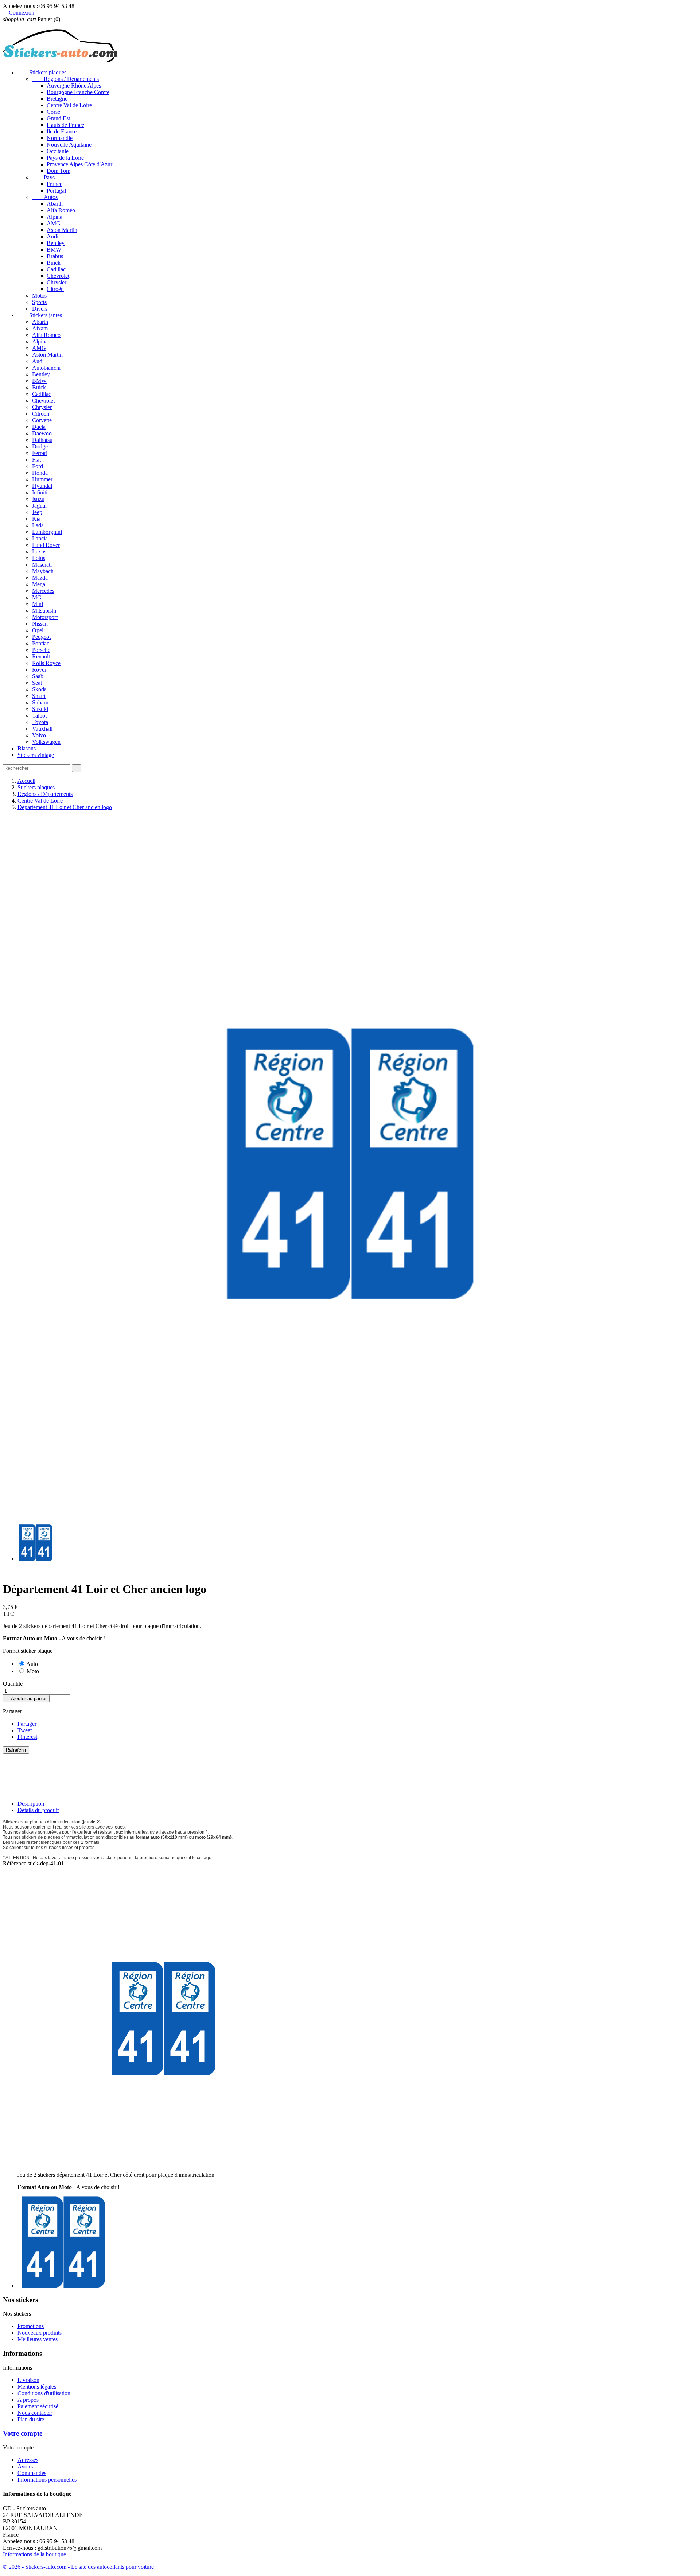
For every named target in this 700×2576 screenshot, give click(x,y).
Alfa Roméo (61, 210)
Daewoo (42, 433)
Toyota (40, 722)
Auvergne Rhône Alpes (74, 86)
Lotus (39, 558)
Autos (45, 197)
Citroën (55, 289)
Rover (39, 670)
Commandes (32, 2473)
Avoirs (25, 2466)
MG (37, 597)
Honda (40, 473)
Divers (40, 309)
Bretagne (57, 99)
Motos (39, 296)
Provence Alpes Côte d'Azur (79, 164)
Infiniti (40, 492)
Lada (38, 525)
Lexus (39, 551)
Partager (27, 1724)
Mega (39, 584)
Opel (38, 630)
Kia (36, 519)
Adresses (28, 2460)
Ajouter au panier (26, 1699)
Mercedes (43, 591)
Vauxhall (42, 729)
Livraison (28, 2380)
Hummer (42, 479)
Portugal (56, 191)
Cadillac (56, 269)
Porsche (41, 650)
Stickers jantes (40, 315)
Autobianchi (46, 368)
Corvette (42, 420)
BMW (54, 250)
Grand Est (58, 118)
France (55, 184)
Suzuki (40, 709)
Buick (54, 263)
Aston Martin (62, 230)
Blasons (27, 748)
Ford (38, 466)
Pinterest (27, 1737)
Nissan (40, 624)
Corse (53, 112)
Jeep (37, 512)
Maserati (42, 565)
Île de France (62, 131)
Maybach (43, 571)
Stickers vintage (36, 755)
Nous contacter (35, 2413)
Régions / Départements (65, 79)
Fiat (36, 460)
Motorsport (45, 617)
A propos (28, 2400)
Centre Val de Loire (69, 105)
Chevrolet (58, 276)
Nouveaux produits (40, 2333)
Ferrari (40, 453)
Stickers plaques (42, 72)
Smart (39, 696)
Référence (15, 1863)
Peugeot (41, 637)
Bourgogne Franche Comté (78, 92)
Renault (41, 656)
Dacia (39, 427)
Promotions (31, 2326)
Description (31, 1804)
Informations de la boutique (34, 2554)
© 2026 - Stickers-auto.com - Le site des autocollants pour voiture (78, 2567)
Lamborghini (47, 532)
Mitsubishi (44, 611)
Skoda (39, 689)
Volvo (39, 735)
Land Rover (46, 545)
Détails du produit (38, 1810)
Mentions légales (37, 2387)
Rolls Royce (46, 663)
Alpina (55, 217)
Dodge (40, 446)
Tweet (25, 1730)
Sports (39, 302)
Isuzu (38, 499)
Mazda (40, 578)
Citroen (41, 414)
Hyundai (42, 486)
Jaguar (40, 506)
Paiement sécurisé (38, 2406)
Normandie (60, 138)
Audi (52, 236)
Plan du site (31, 2419)
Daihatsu (42, 440)
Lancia (40, 538)
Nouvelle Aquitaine (69, 145)
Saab (38, 676)
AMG (54, 223)
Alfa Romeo (46, 335)
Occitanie (58, 151)
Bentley (56, 243)
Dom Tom (59, 171)
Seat (37, 683)
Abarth (55, 204)
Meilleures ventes (38, 2339)
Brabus (55, 256)
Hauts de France (65, 125)
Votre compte (23, 2433)
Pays (43, 177)
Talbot (39, 716)
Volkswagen (46, 742)
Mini (38, 604)
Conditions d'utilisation (44, 2393)
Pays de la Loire (65, 158)
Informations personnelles (47, 2480)
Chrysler (57, 282)
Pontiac (41, 643)
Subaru (40, 702)
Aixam (40, 328)
